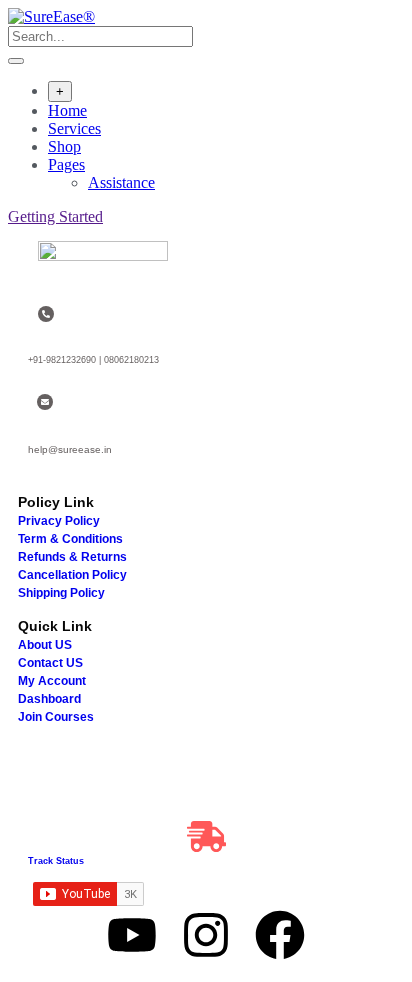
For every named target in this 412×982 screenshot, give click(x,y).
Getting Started (55, 216)
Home (67, 110)
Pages (66, 164)
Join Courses (56, 717)
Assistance (121, 182)
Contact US (50, 663)
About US (45, 645)
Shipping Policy (61, 593)
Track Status (56, 861)
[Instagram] (206, 935)
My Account (52, 681)
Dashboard (49, 699)
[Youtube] (132, 935)
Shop (64, 146)
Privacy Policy (59, 521)
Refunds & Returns (72, 557)
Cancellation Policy (72, 575)
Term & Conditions (70, 539)
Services (74, 128)
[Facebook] (280, 935)
